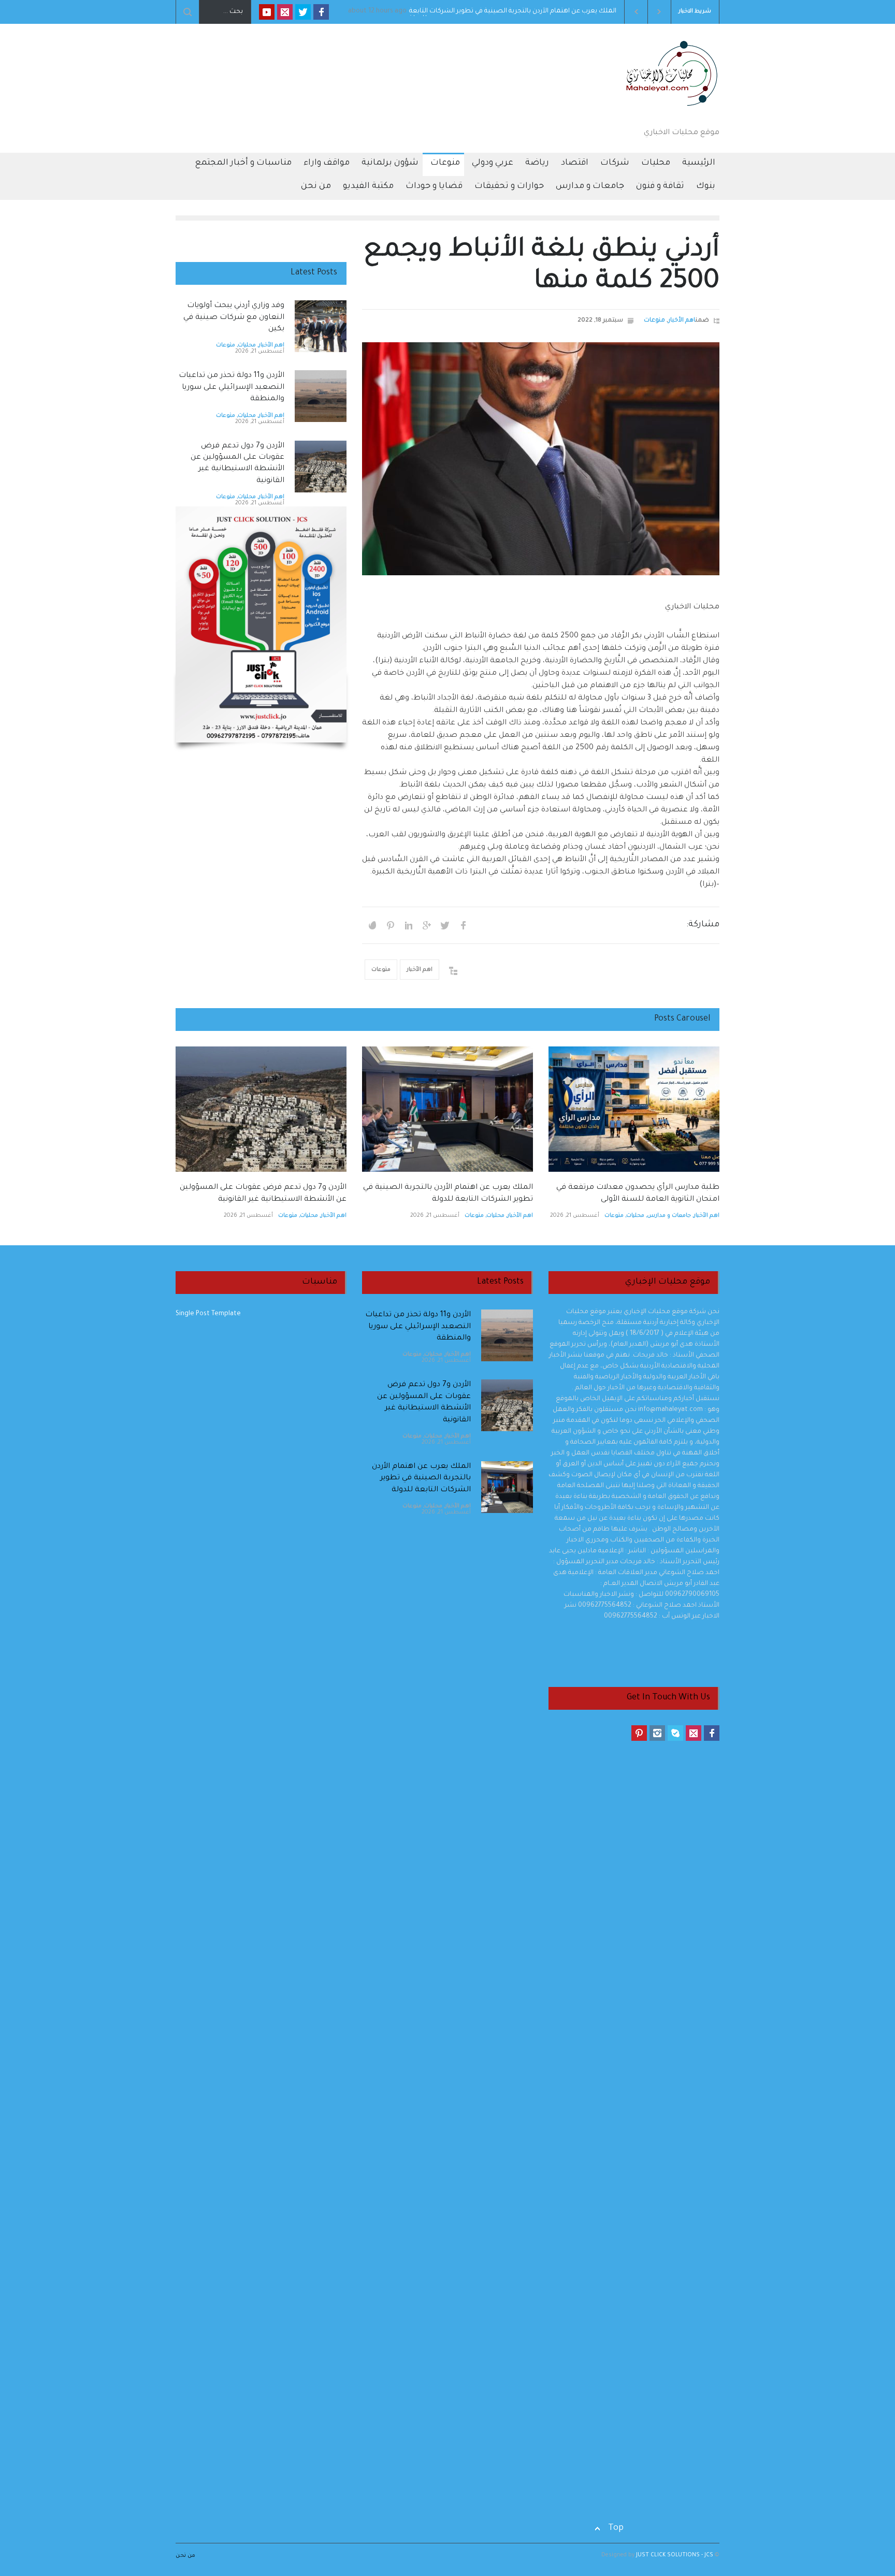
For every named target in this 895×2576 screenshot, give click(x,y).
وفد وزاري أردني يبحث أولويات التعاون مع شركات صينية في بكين (234, 318)
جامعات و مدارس (590, 186)
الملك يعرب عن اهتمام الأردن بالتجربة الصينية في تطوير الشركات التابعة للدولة (421, 1479)
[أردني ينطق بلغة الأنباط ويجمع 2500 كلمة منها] (541, 459)
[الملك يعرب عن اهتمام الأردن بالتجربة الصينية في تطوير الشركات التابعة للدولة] (447, 1109)
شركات (615, 163)
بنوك (706, 186)
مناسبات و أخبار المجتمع (243, 163)
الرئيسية (699, 163)
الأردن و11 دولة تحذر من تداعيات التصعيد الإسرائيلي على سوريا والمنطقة (232, 388)
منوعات (445, 163)
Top (616, 2528)
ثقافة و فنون (660, 186)
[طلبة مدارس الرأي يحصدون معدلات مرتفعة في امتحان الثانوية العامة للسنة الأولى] (634, 1109)
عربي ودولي (493, 163)
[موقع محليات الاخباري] (668, 109)
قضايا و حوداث (434, 186)
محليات (656, 163)
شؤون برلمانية (390, 163)
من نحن (316, 186)
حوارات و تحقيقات (509, 186)
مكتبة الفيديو (368, 186)
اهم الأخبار (682, 321)
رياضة (537, 163)
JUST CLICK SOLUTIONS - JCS (674, 2555)
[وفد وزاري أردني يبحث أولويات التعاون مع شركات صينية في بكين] (321, 326)
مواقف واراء (327, 163)
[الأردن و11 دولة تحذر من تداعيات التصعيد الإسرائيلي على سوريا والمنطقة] (321, 396)
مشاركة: (703, 925)
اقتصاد (575, 163)
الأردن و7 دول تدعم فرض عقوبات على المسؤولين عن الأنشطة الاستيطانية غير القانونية (498, 12)
